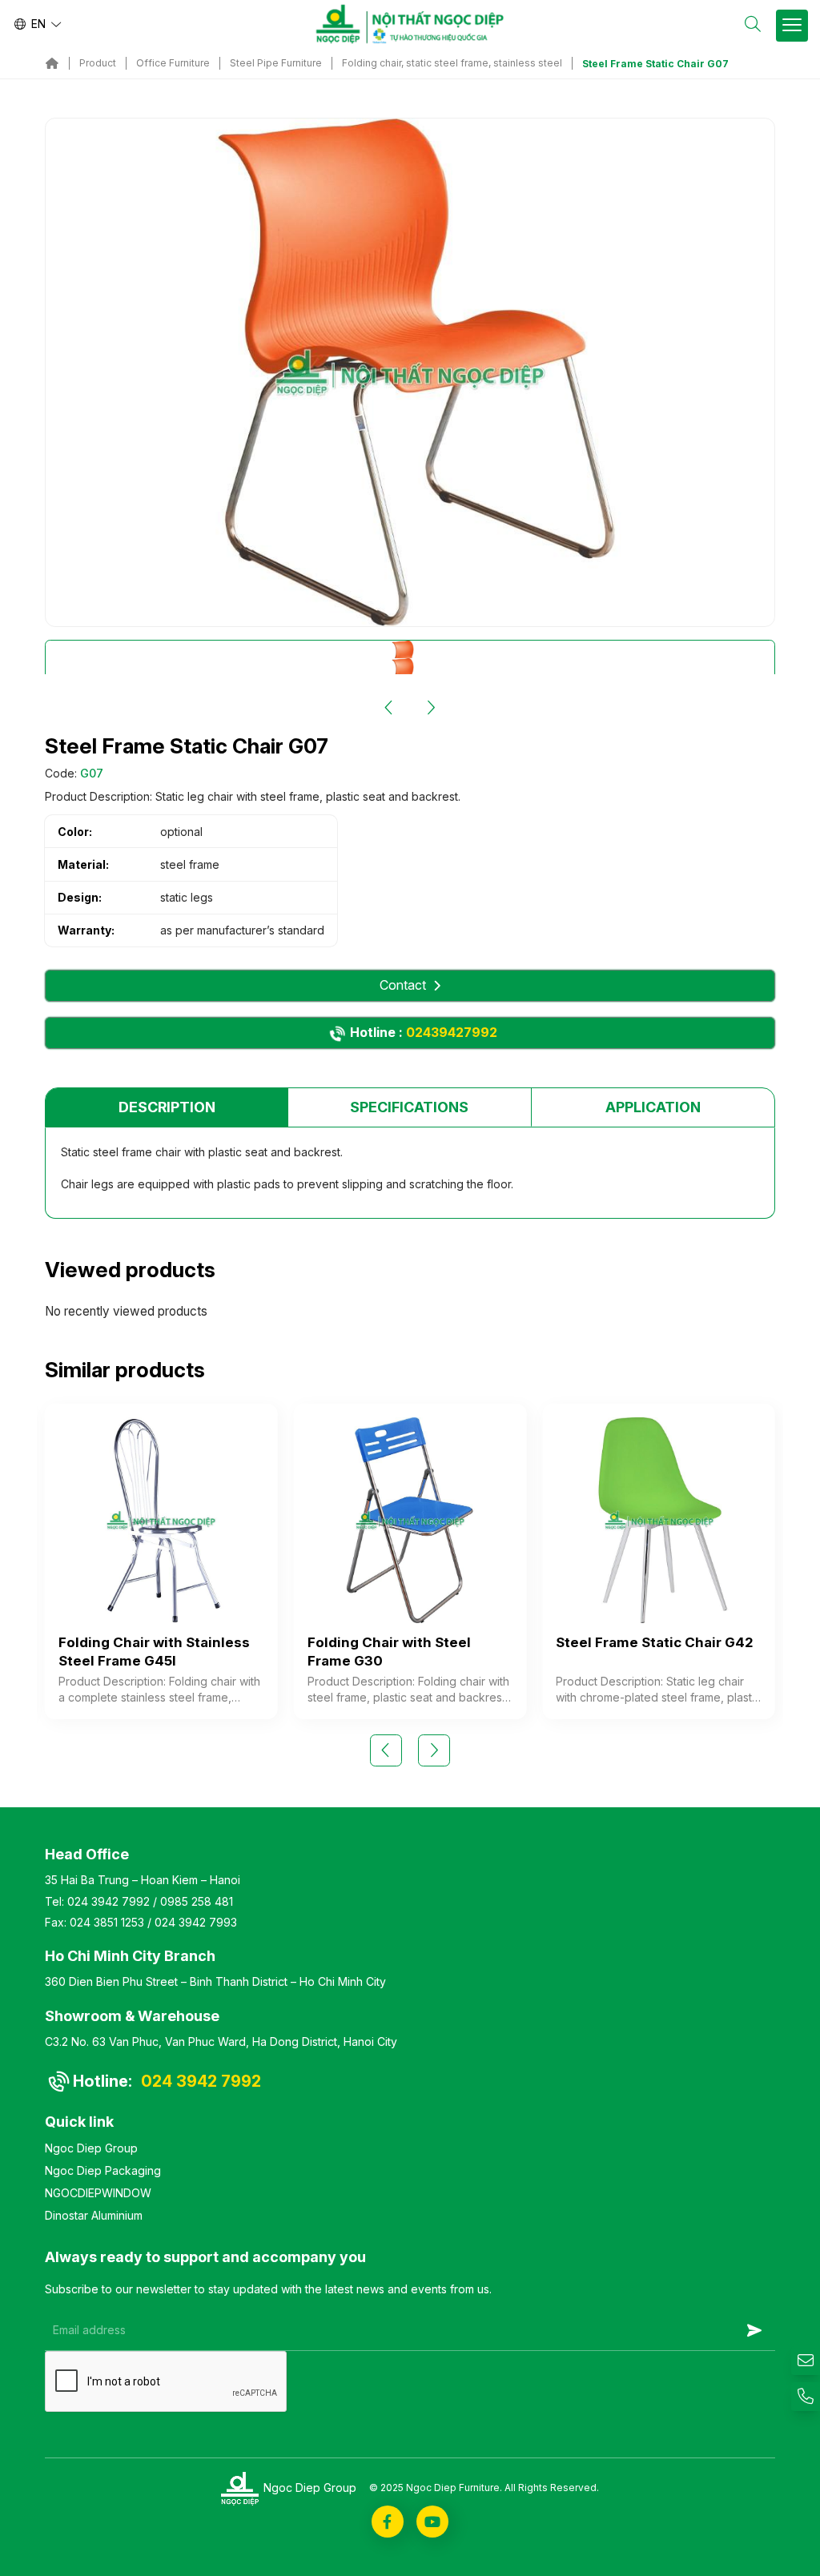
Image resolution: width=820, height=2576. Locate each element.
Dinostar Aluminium (94, 2215)
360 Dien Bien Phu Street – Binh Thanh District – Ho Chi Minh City (215, 1981)
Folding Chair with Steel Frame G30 (389, 1652)
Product (98, 63)
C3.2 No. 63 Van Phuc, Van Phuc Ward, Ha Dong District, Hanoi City (221, 2042)
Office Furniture (173, 63)
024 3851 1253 (107, 1922)
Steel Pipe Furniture (276, 63)
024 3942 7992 (109, 1901)
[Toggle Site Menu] (792, 26)
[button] (389, 708)
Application (653, 1107)
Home (52, 63)
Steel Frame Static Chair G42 (655, 1642)
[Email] (806, 2361)
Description (167, 1107)
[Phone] (806, 2397)
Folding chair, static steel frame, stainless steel (452, 63)
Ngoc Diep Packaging (103, 2170)
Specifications (409, 1107)
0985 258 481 (197, 1901)
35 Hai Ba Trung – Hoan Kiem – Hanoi (143, 1880)
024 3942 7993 (196, 1922)
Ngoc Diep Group (91, 2148)
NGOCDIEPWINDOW (98, 2193)
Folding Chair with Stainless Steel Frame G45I (154, 1652)
